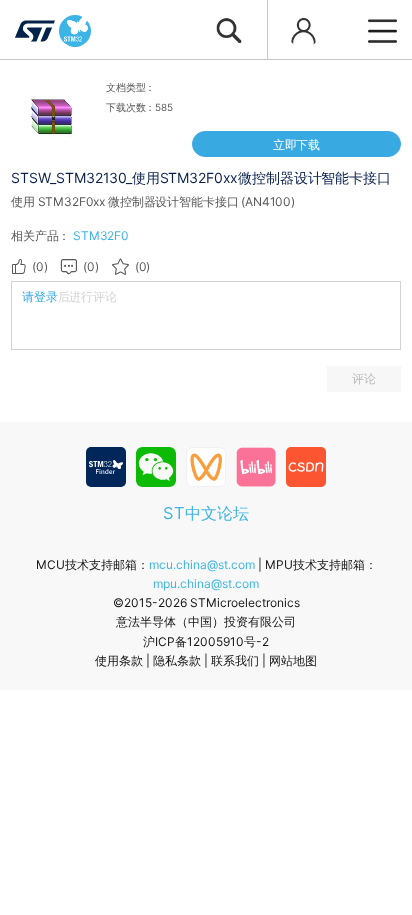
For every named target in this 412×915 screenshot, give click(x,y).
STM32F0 (101, 235)
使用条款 (119, 660)
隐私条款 (177, 660)
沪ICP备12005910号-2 (206, 641)
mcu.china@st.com (202, 564)
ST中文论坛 (206, 513)
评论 (364, 378)
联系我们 (235, 660)
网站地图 (293, 660)
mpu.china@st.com (206, 583)
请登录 (40, 296)
